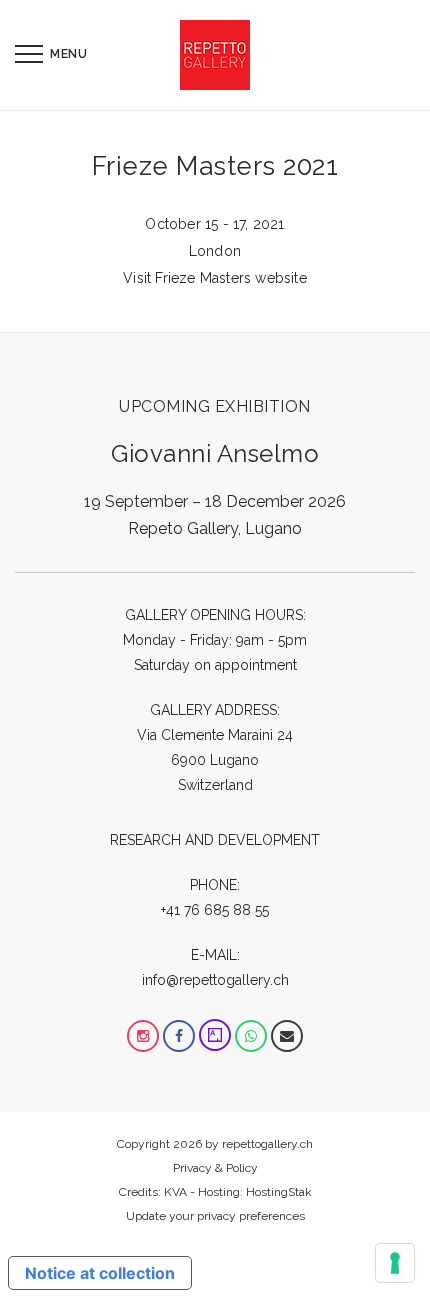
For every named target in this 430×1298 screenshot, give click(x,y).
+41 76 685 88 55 (215, 910)
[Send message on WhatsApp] (251, 1036)
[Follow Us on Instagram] (143, 1036)
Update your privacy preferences (215, 1216)
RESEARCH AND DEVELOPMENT (215, 840)
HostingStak (279, 1192)
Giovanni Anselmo (215, 453)
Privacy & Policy (215, 1168)
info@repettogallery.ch (215, 980)
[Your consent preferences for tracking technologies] (395, 1263)
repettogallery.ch (267, 1144)
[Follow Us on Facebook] (179, 1036)
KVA (175, 1192)
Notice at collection (100, 1273)
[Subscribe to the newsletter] (287, 1036)
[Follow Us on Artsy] (215, 1036)
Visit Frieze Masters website (215, 278)
